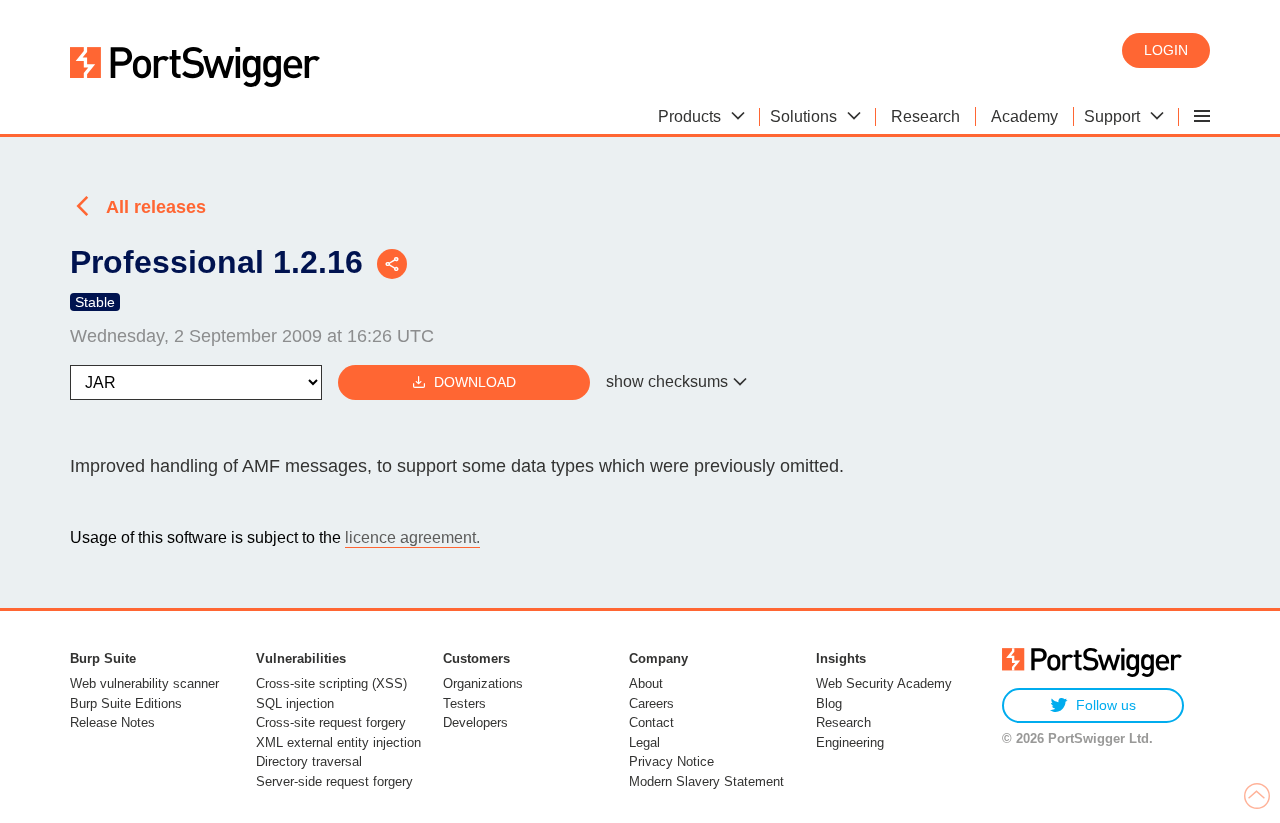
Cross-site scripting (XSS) (331, 683)
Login (1166, 50)
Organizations (483, 683)
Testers (464, 703)
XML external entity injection (338, 742)
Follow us (1106, 705)
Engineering (850, 742)
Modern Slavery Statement (706, 781)
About (646, 683)
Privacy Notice (671, 761)
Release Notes (112, 722)
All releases (156, 207)
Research (843, 722)
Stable (95, 302)
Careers (651, 703)
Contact (651, 722)
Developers (475, 722)
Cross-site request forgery (331, 722)
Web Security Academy (884, 683)
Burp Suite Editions (126, 703)
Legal (644, 742)
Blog (829, 703)
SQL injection (295, 703)
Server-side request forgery (334, 781)
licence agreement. (412, 537)
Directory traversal (309, 761)
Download (475, 382)
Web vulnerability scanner (144, 683)
